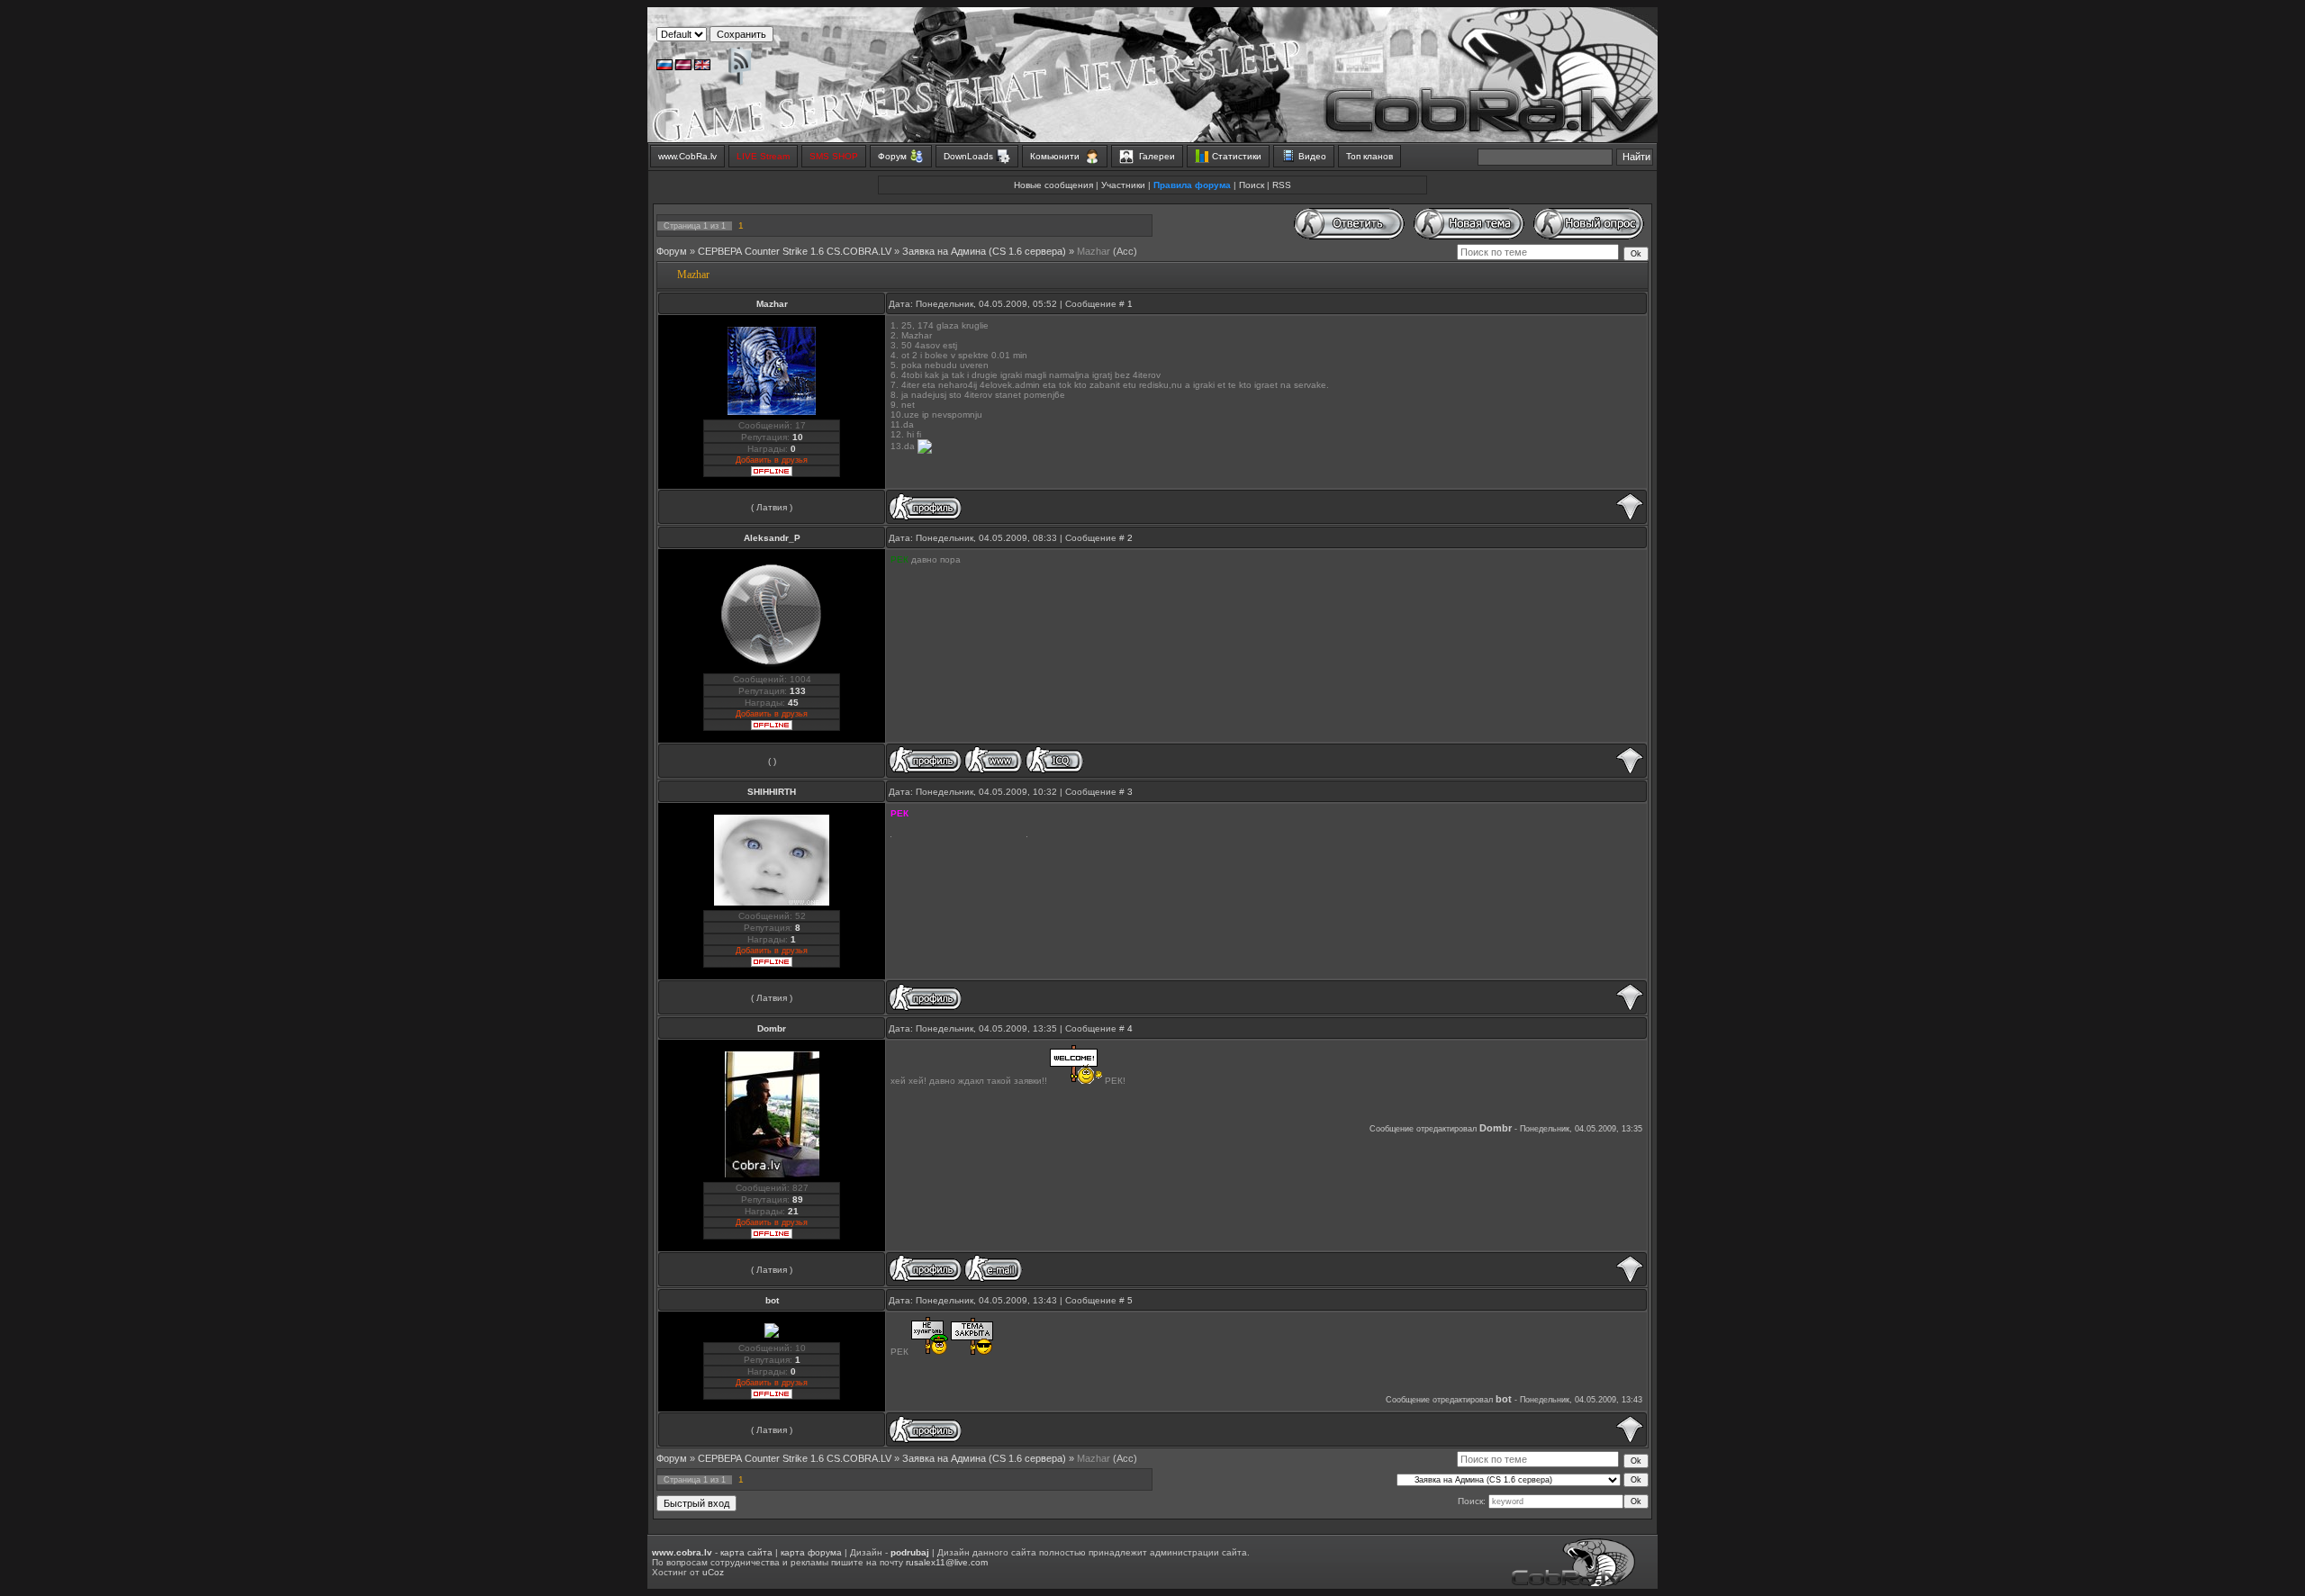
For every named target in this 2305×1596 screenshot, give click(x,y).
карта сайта (746, 1552)
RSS (1282, 185)
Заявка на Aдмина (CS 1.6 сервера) (984, 251)
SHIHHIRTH (772, 792)
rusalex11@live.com (947, 1562)
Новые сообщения (1053, 185)
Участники (1123, 185)
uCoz (713, 1572)
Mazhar (1094, 251)
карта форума (811, 1552)
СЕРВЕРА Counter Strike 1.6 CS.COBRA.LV (795, 251)
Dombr (772, 1028)
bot (772, 1300)
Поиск (1252, 185)
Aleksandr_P (772, 538)
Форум (672, 251)
